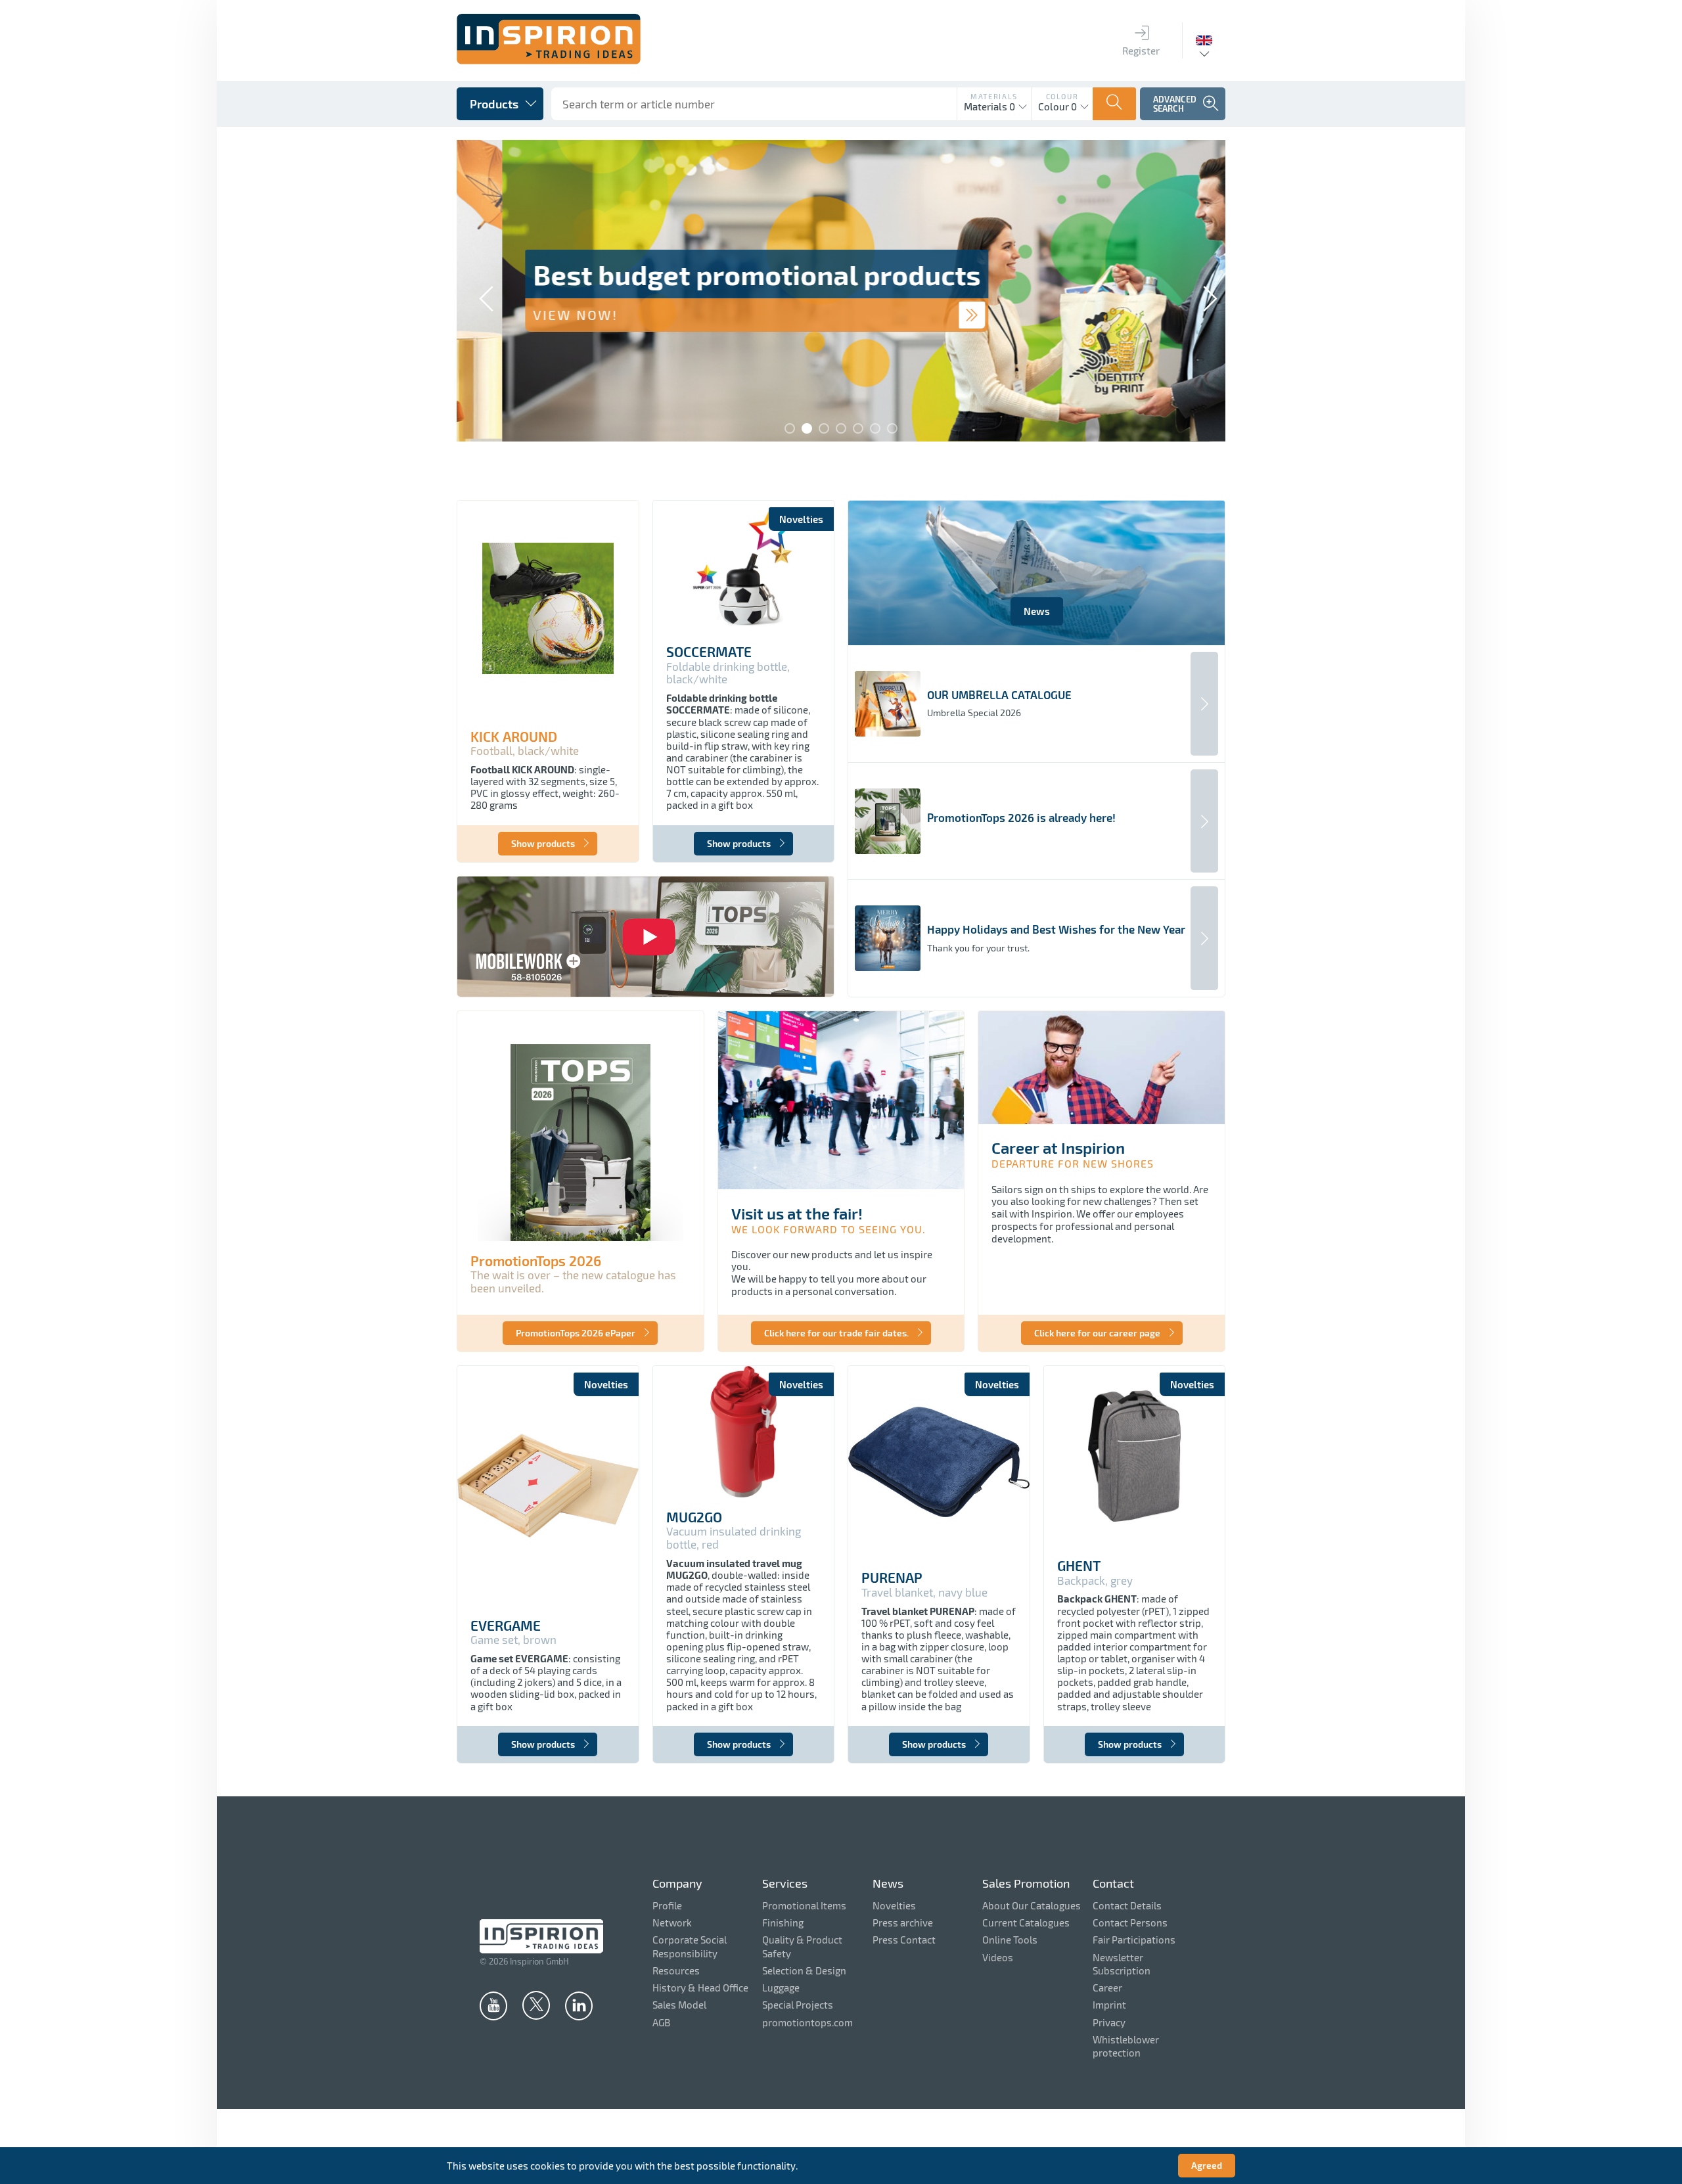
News (1037, 611)
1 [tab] (790, 428)
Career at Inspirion (1058, 1148)
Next (1202, 292)
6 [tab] (875, 428)
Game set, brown (513, 1640)
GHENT (1079, 1566)
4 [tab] (841, 428)
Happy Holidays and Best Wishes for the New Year (1056, 929)
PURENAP (892, 1578)
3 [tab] (824, 428)
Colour (1062, 96)
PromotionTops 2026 (536, 1261)
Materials (994, 96)
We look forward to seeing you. (829, 1229)
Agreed (1207, 2165)
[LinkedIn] (579, 2005)
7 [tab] (892, 428)
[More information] (926, 315)
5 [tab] (858, 428)
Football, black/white (525, 751)
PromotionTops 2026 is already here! (1021, 818)
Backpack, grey (1095, 1581)
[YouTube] (493, 2005)
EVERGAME (506, 1626)
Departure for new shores (1073, 1163)
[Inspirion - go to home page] (549, 60)
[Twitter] (536, 2005)
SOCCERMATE (709, 652)
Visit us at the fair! (797, 1213)
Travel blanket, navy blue (924, 1592)
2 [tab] (807, 428)
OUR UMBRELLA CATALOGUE (999, 695)
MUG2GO (694, 1517)
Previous (480, 292)
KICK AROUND (514, 737)
